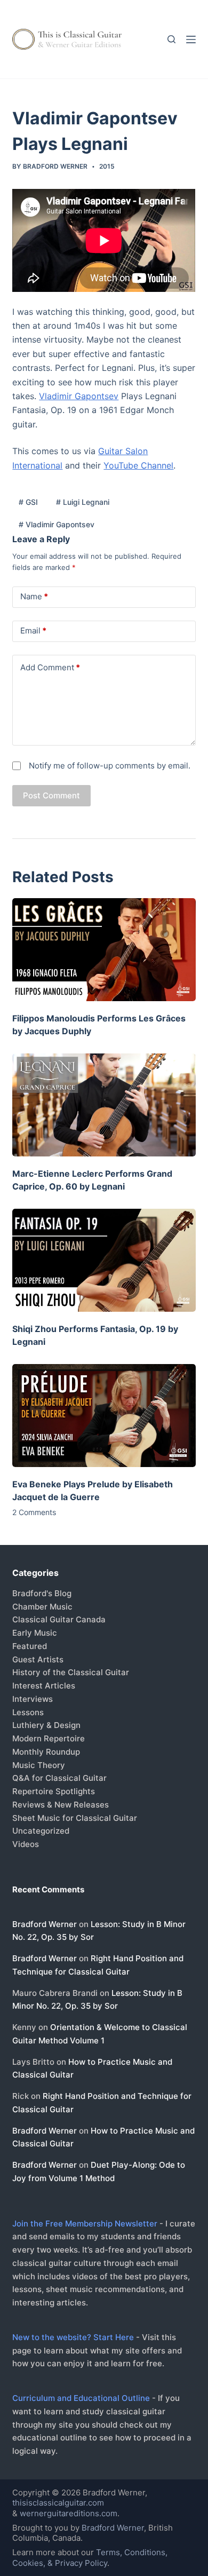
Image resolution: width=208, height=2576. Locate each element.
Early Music (35, 1633)
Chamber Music (42, 1607)
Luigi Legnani (83, 502)
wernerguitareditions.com (69, 2513)
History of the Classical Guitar (71, 1672)
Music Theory (39, 1765)
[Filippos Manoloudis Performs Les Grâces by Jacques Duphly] (104, 950)
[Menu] (191, 39)
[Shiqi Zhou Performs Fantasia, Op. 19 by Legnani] (104, 1260)
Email (33, 631)
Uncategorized (41, 1831)
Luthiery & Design (46, 1725)
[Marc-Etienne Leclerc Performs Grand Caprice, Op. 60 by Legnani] (104, 1105)
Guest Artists (38, 1659)
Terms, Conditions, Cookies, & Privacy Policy (90, 2558)
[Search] (171, 39)
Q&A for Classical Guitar (59, 1778)
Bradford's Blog (42, 1593)
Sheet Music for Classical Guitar (75, 1818)
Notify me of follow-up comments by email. (110, 766)
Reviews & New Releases (61, 1805)
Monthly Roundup (46, 1752)
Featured (30, 1646)
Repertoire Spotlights (54, 1791)
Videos (26, 1844)
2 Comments (34, 1512)
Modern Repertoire (49, 1738)
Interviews (33, 1699)
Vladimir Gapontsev (79, 396)
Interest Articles (44, 1686)
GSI (28, 502)
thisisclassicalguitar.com (58, 2503)
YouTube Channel (138, 465)
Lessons (28, 1712)
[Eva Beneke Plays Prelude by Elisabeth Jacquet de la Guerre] (104, 1416)
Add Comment (50, 667)
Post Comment (51, 795)
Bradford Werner (45, 1924)
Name (34, 596)
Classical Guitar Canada (59, 1619)
